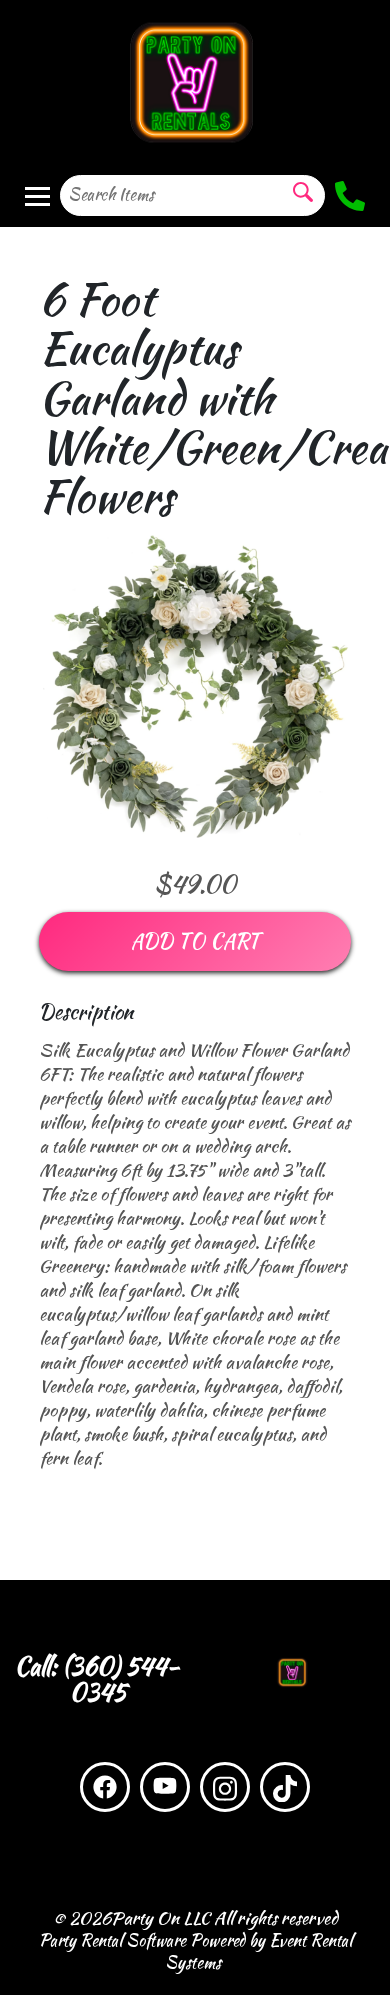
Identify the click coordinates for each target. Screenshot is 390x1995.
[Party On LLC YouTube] (165, 1787)
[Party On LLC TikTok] (285, 1787)
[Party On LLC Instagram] (225, 1787)
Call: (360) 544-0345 (97, 1679)
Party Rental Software (112, 1940)
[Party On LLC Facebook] (105, 1787)
